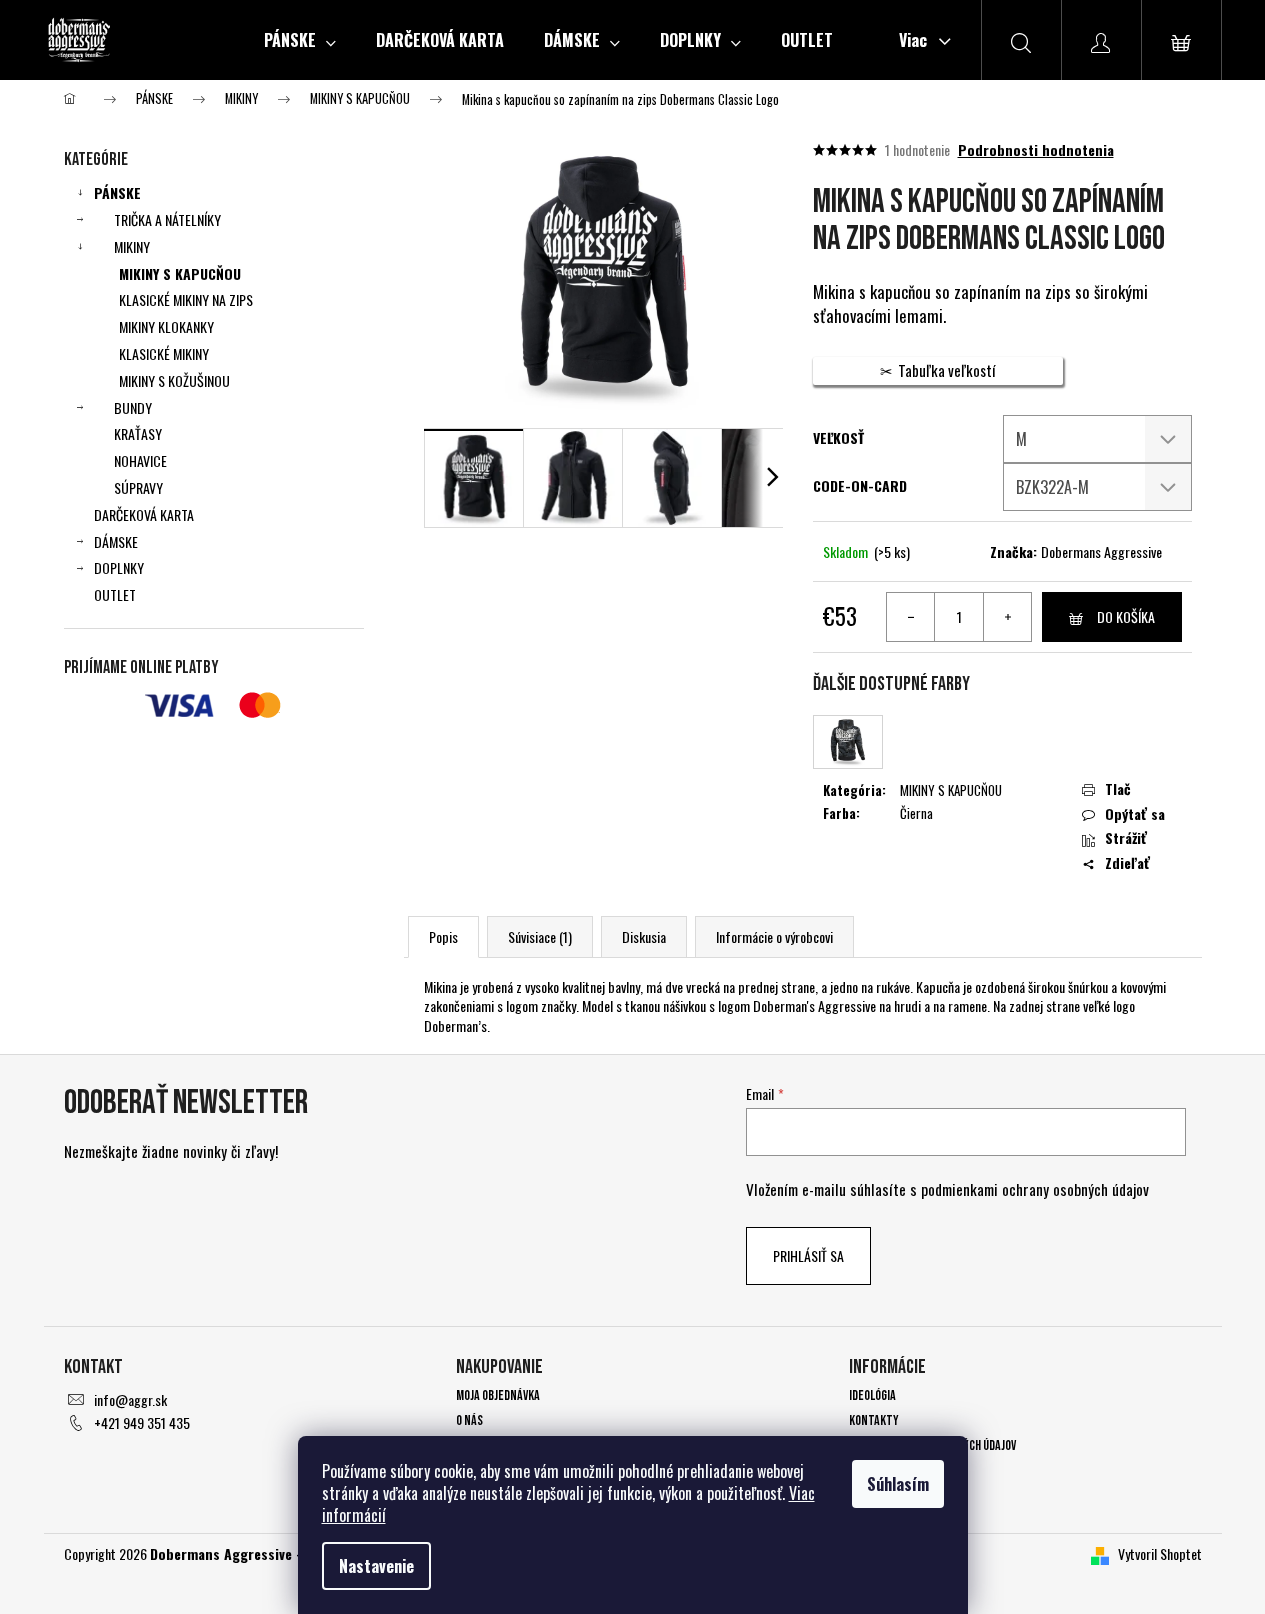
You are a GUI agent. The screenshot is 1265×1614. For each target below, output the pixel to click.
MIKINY (132, 246)
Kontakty (874, 1420)
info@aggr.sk (130, 1399)
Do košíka (1126, 616)
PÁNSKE (117, 192)
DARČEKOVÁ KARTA (144, 514)
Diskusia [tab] (644, 936)
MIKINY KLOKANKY (166, 326)
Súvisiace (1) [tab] (540, 936)
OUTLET (115, 594)
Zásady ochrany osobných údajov (932, 1445)
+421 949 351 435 (142, 1422)
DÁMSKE (116, 541)
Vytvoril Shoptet (1160, 1553)
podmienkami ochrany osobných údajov (1035, 1189)
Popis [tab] (443, 936)
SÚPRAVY (138, 487)
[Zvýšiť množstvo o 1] (1007, 617)
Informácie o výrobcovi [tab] (774, 936)
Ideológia (872, 1395)
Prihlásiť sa (808, 1255)
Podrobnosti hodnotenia (1036, 150)
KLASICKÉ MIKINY (164, 353)
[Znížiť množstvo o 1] (911, 617)
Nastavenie (376, 1566)
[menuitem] (300, 40)
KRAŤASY (138, 433)
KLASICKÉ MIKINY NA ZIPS (186, 299)
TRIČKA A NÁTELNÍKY (167, 219)
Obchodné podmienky (901, 1471)
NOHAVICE (140, 460)
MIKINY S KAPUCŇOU (180, 273)
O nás (469, 1420)
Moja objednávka (498, 1395)
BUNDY (133, 407)
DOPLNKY (119, 567)
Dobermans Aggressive (1101, 551)
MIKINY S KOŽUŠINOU (174, 380)
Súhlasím (898, 1484)
